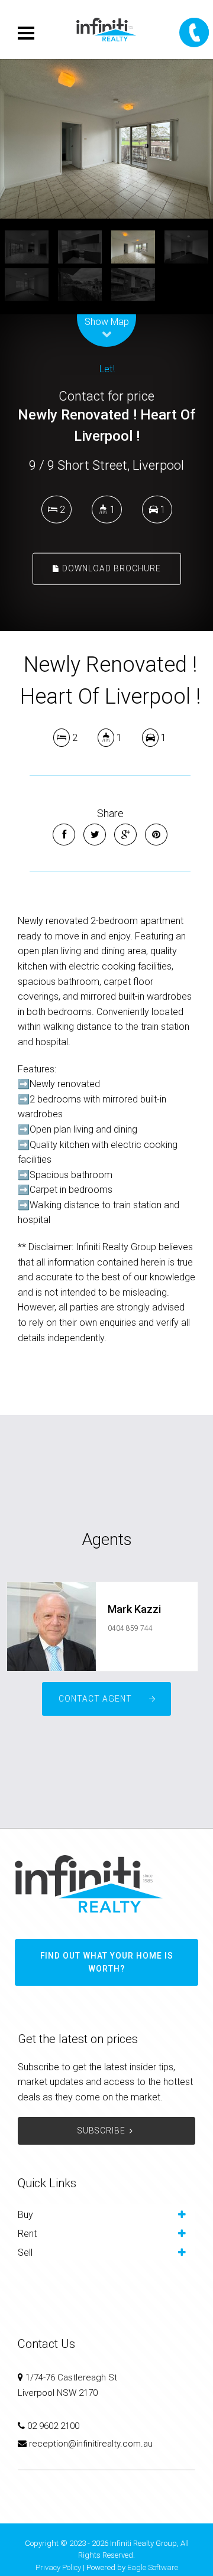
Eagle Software (153, 2567)
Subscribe (101, 2131)
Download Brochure (110, 568)
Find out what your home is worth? (107, 1962)
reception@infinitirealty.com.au (91, 2444)
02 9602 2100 (53, 2426)
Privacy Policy (58, 2567)
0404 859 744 (130, 1628)
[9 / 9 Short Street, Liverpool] (106, 139)
